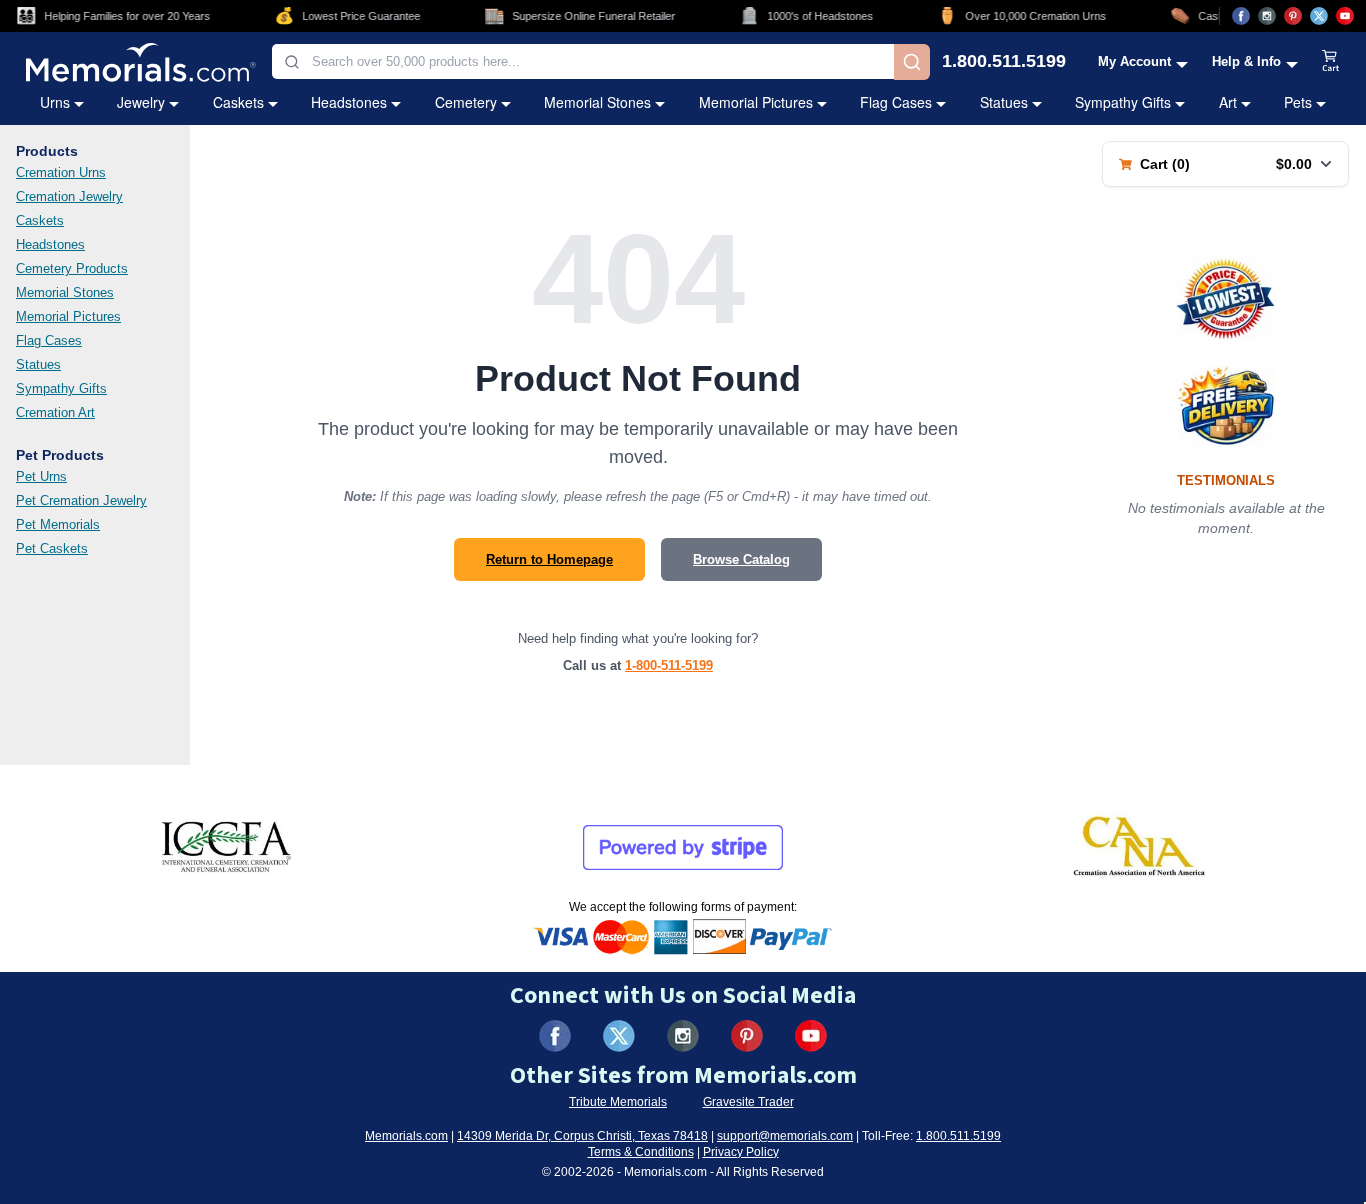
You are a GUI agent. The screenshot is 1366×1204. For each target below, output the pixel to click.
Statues (1004, 102)
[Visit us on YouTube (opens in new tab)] (1345, 16)
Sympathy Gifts (1123, 102)
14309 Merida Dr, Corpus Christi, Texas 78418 (582, 1136)
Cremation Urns (61, 172)
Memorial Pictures (756, 102)
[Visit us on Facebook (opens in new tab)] (1241, 16)
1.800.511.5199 (1004, 62)
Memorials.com (406, 1136)
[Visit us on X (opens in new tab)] (1319, 16)
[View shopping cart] (1331, 62)
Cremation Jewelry (69, 196)
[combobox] (583, 61)
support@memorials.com (785, 1136)
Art (1228, 102)
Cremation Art (55, 412)
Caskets (238, 102)
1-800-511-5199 (669, 665)
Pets (1298, 102)
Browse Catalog (741, 559)
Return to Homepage (549, 559)
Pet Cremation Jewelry (81, 500)
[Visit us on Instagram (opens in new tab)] (1267, 16)
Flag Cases (896, 102)
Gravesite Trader (748, 1102)
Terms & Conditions (641, 1152)
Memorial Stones (597, 102)
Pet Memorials (58, 524)
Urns (55, 102)
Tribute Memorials (618, 1102)
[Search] (912, 62)
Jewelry (141, 102)
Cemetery (466, 102)
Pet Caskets (52, 548)
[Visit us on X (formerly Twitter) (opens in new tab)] (619, 1036)
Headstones (349, 102)
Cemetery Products (72, 268)
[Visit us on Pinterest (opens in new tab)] (1293, 16)
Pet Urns (41, 476)
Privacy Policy (741, 1152)
